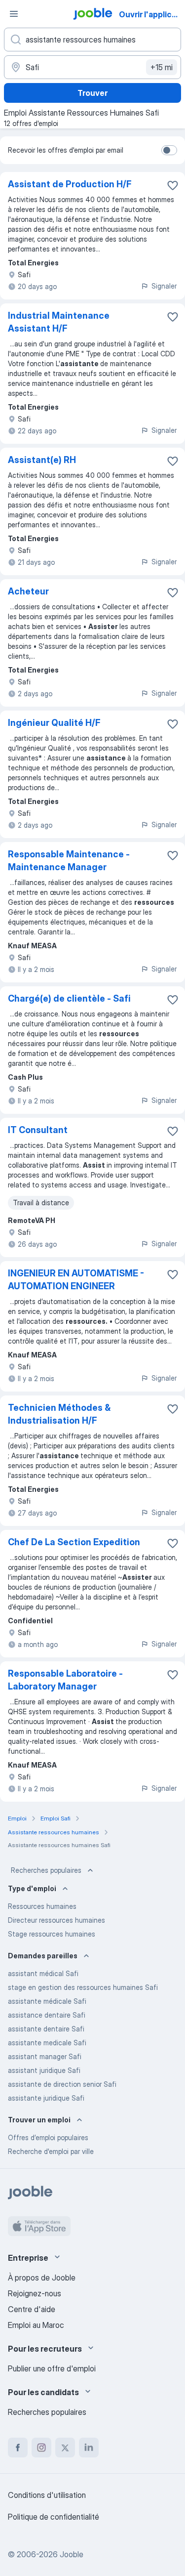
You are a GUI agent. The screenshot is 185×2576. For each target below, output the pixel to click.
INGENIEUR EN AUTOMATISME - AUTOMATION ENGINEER (76, 1280)
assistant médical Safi (43, 1973)
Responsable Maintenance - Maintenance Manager (69, 861)
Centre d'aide (32, 2309)
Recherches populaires (46, 1870)
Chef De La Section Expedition (74, 1542)
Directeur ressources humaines (56, 1920)
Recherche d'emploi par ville (51, 2151)
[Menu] (14, 14)
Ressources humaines (42, 1906)
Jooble (72, 2554)
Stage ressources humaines (52, 1934)
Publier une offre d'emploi (52, 2368)
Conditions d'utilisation (47, 2495)
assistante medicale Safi (47, 2043)
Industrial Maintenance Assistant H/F (59, 322)
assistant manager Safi (45, 2056)
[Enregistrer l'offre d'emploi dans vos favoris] (173, 185)
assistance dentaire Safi (47, 2015)
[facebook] (18, 2448)
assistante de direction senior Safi (62, 2084)
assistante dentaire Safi (46, 2029)
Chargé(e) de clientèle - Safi (69, 998)
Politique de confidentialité (54, 2517)
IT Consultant (38, 1130)
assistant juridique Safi (44, 2070)
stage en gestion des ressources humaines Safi (83, 1987)
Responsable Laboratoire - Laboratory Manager (65, 1680)
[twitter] (65, 2448)
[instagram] (41, 2448)
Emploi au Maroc (36, 2325)
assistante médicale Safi (47, 2001)
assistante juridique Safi (46, 2098)
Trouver (92, 93)
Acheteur (28, 591)
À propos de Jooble (42, 2278)
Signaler (164, 286)
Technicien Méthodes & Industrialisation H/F (59, 1414)
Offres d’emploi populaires (48, 2137)
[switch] (169, 150)
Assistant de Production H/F (70, 184)
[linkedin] (89, 2448)
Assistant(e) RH (42, 460)
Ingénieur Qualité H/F (54, 723)
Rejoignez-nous (35, 2293)
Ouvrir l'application (151, 14)
